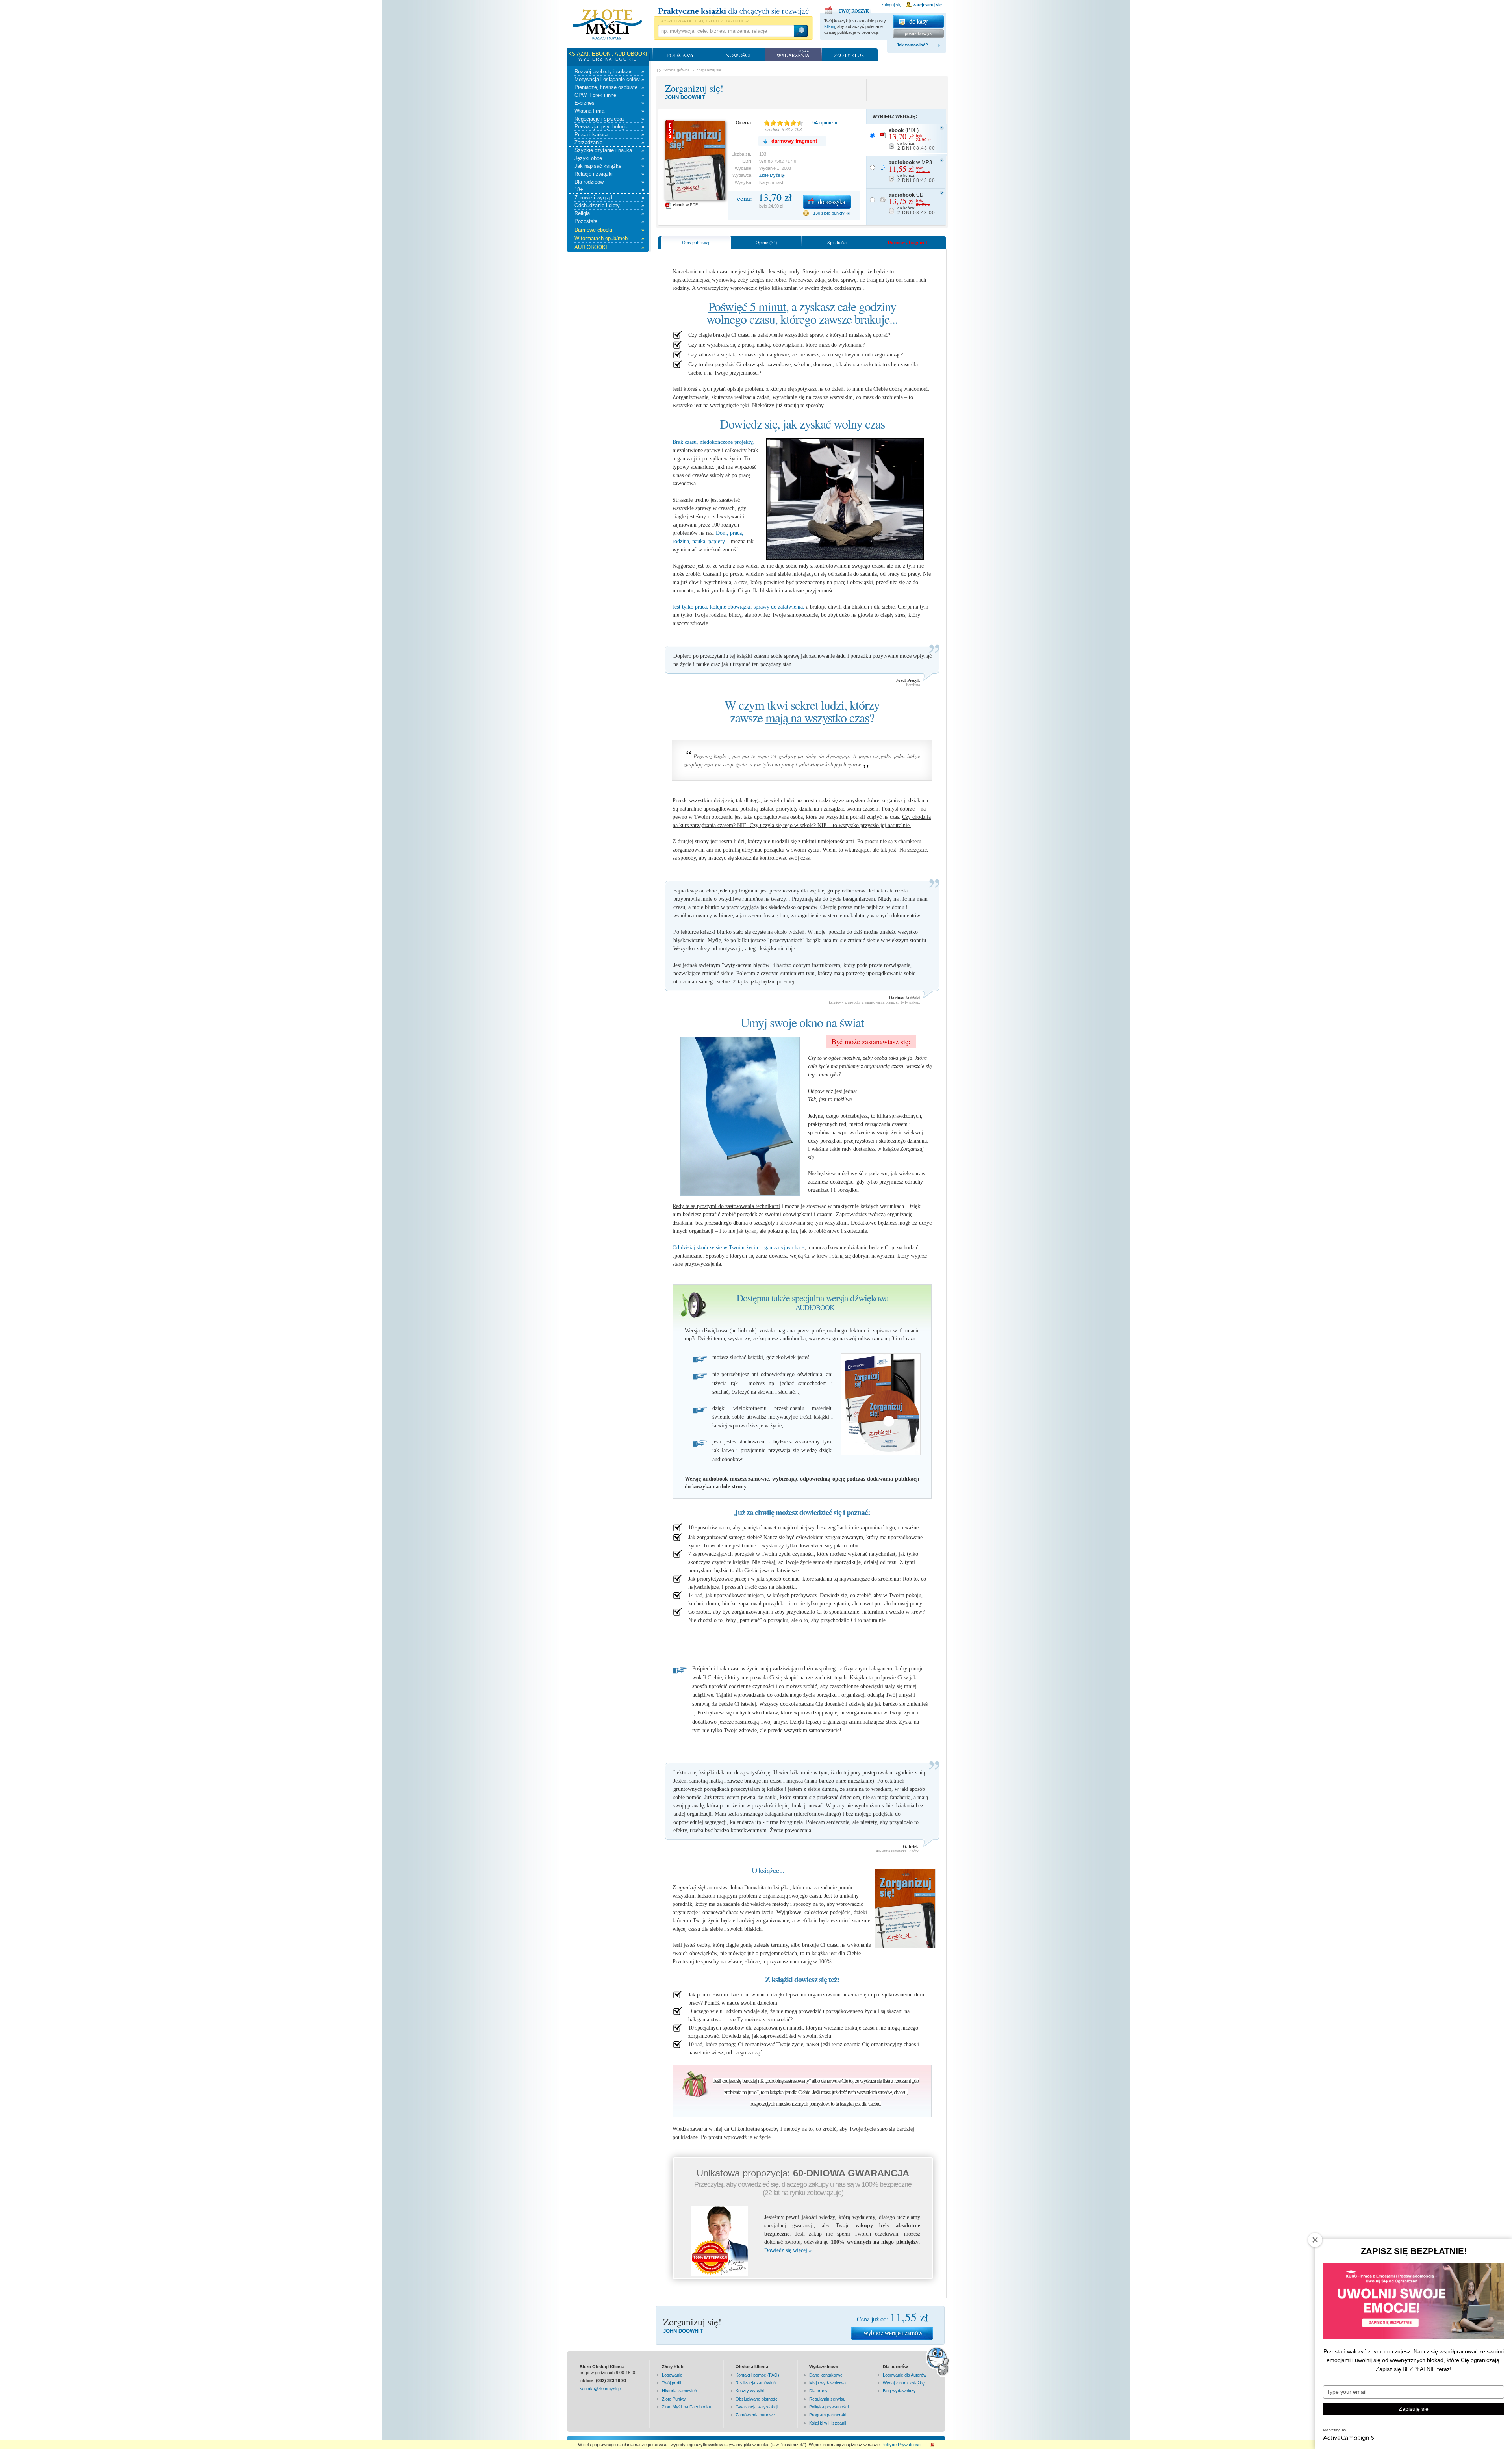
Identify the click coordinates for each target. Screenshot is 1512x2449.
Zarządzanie (609, 142)
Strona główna (677, 70)
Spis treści (837, 242)
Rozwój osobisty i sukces (609, 71)
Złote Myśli (769, 175)
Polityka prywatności (829, 2407)
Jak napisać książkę (609, 166)
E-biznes (609, 103)
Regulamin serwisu (827, 2399)
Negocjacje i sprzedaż (609, 119)
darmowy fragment (794, 141)
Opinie (766, 242)
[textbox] (725, 31)
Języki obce (609, 158)
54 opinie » (825, 123)
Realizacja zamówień (756, 2383)
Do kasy (918, 21)
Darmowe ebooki (609, 230)
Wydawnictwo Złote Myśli (607, 25)
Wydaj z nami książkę (904, 2383)
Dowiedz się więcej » (788, 2250)
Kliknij (829, 26)
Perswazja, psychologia (609, 127)
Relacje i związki (609, 174)
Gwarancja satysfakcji (757, 2407)
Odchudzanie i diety (609, 205)
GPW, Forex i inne (609, 95)
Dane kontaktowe (826, 2375)
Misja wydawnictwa (827, 2383)
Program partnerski (828, 2415)
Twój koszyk (848, 9)
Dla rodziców (609, 182)
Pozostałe (609, 221)
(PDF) (912, 139)
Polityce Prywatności (901, 2445)
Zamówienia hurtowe (755, 2415)
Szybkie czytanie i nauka (609, 150)
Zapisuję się (1414, 2409)
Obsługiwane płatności (757, 2399)
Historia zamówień (679, 2391)
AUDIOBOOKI (609, 247)
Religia (609, 213)
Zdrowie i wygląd (609, 198)
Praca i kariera (609, 135)
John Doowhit (685, 97)
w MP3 (912, 171)
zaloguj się (891, 5)
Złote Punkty (674, 2399)
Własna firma (609, 111)
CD (912, 204)
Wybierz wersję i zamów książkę (892, 2333)
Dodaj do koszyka (827, 202)
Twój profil (671, 2383)
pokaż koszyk (918, 33)
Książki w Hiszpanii (827, 2423)
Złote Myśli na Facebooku (687, 2407)
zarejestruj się (927, 5)
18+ (609, 190)
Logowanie (672, 2375)
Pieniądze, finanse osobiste (609, 87)
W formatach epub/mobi (609, 238)
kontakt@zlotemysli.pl (600, 2388)
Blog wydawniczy (899, 2391)
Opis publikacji (696, 242)
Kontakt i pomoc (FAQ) (757, 2375)
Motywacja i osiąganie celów (609, 79)
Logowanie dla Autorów (905, 2375)
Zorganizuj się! (694, 88)
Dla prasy (818, 2391)
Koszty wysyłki (750, 2391)
